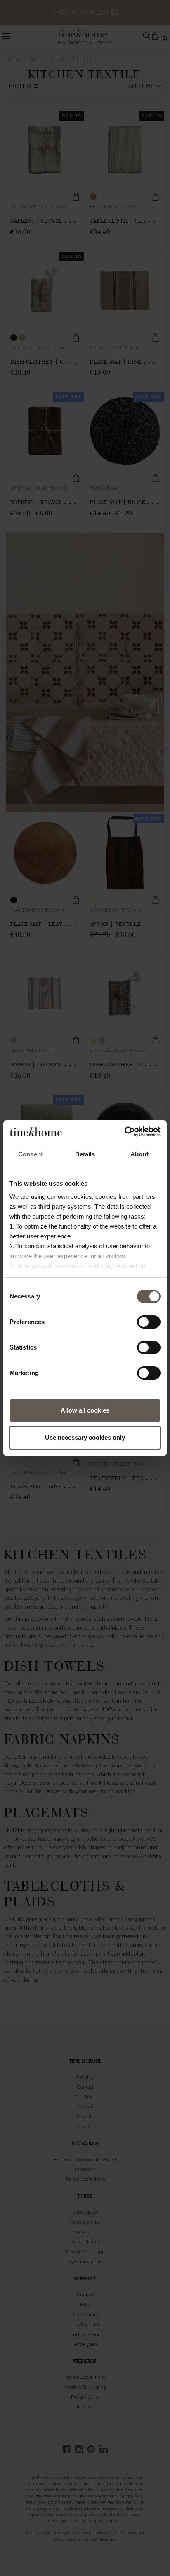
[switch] (149, 1322)
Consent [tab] (31, 1154)
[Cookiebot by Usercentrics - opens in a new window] (124, 1132)
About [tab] (139, 1154)
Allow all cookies (85, 1410)
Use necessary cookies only (85, 1437)
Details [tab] (85, 1154)
